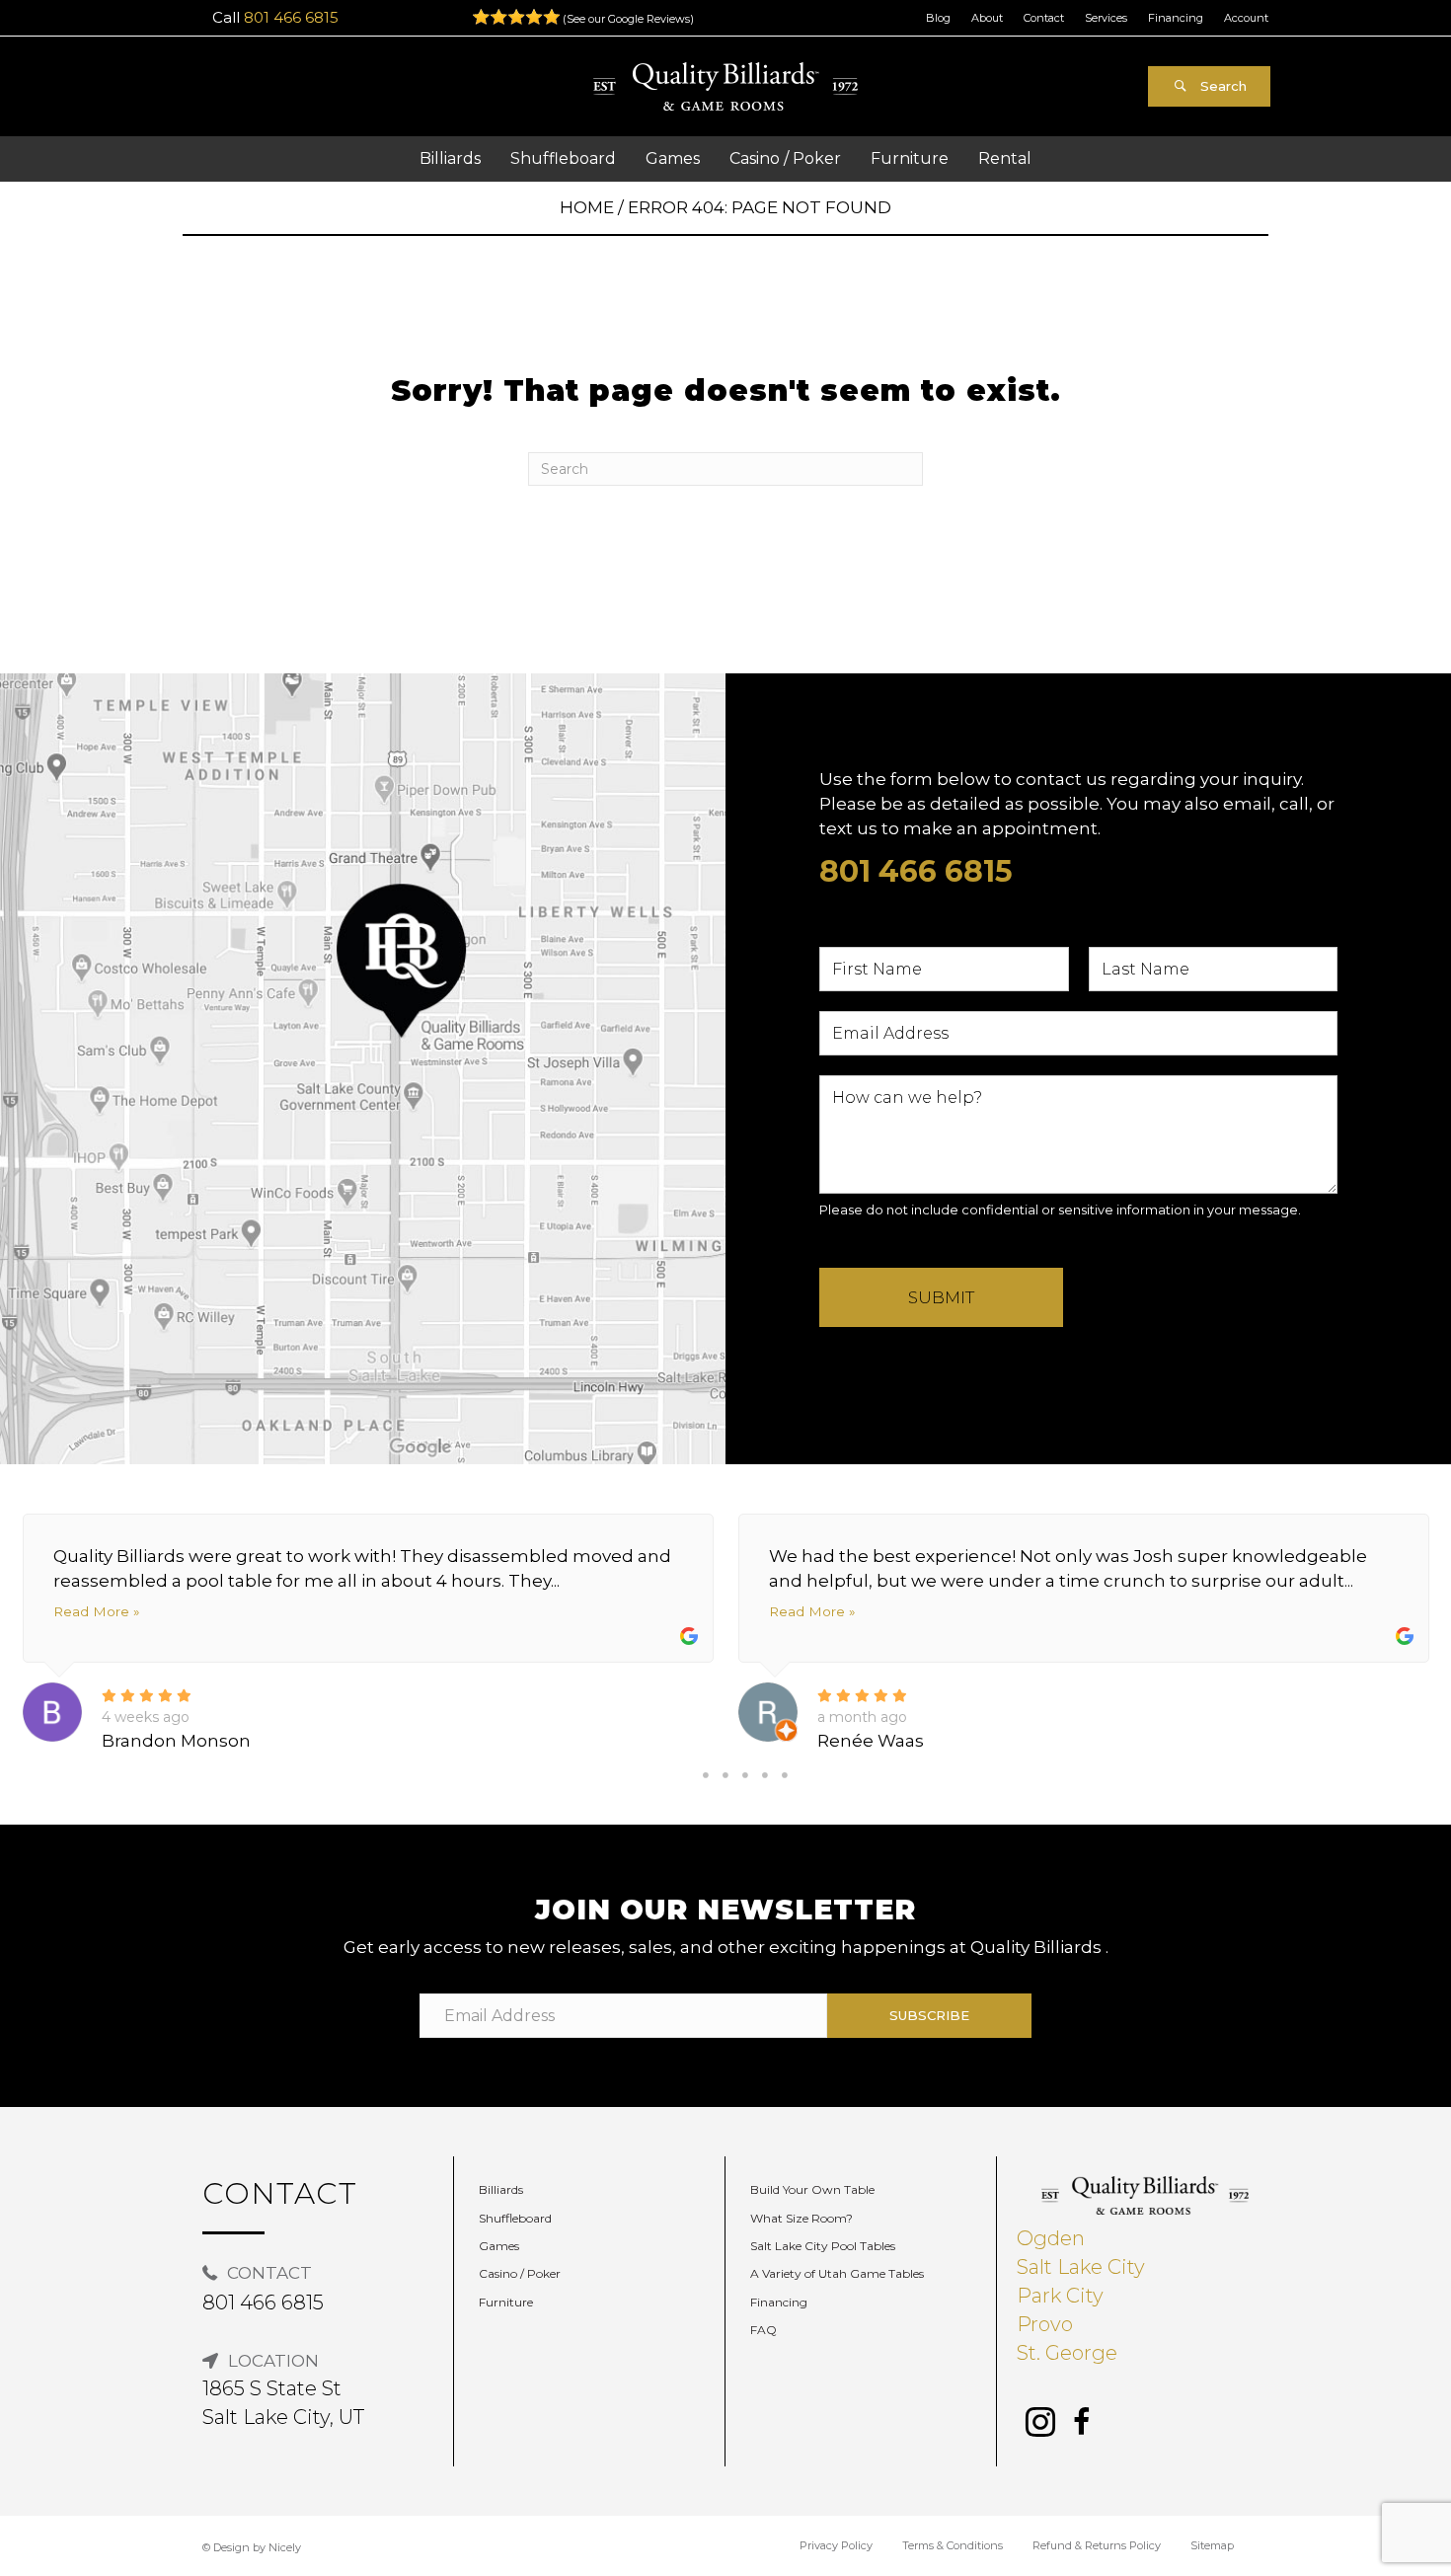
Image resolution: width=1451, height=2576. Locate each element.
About (987, 18)
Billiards (501, 2189)
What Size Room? (802, 2218)
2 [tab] (725, 1775)
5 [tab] (785, 1775)
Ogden (1051, 2238)
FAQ (764, 2330)
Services (1106, 18)
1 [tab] (706, 1775)
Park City (1060, 2296)
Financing (1176, 18)
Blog (938, 18)
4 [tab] (765, 1775)
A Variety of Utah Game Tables (837, 2273)
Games (499, 2246)
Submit (941, 1297)
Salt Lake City (1081, 2267)
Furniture (506, 2302)
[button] (1209, 86)
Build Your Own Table (812, 2189)
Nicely (285, 2547)
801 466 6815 (291, 17)
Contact (1044, 18)
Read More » (96, 1611)
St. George (1067, 2353)
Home (587, 207)
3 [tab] (745, 1775)
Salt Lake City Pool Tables (823, 2246)
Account (1246, 18)
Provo (1045, 2324)
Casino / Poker (520, 2273)
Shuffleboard (515, 2218)
